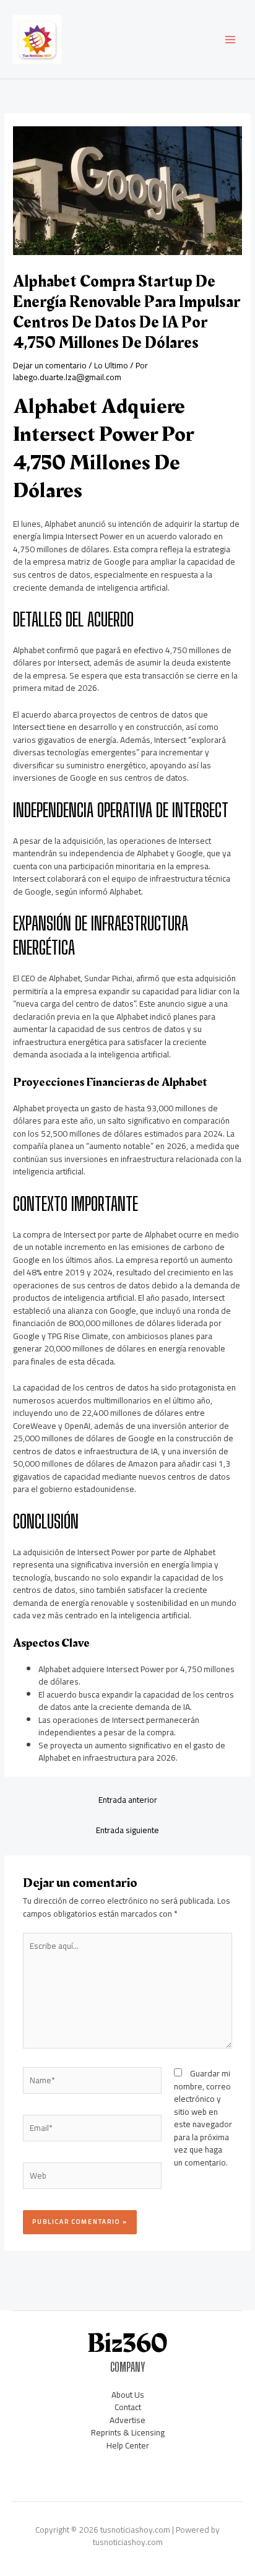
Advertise (127, 2420)
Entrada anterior (128, 1800)
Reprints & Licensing (128, 2432)
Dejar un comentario (50, 365)
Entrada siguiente (127, 1830)
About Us (128, 2395)
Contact (128, 2407)
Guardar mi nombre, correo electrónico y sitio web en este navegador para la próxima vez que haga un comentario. (203, 2118)
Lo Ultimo (111, 365)
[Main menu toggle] (231, 39)
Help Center (128, 2445)
